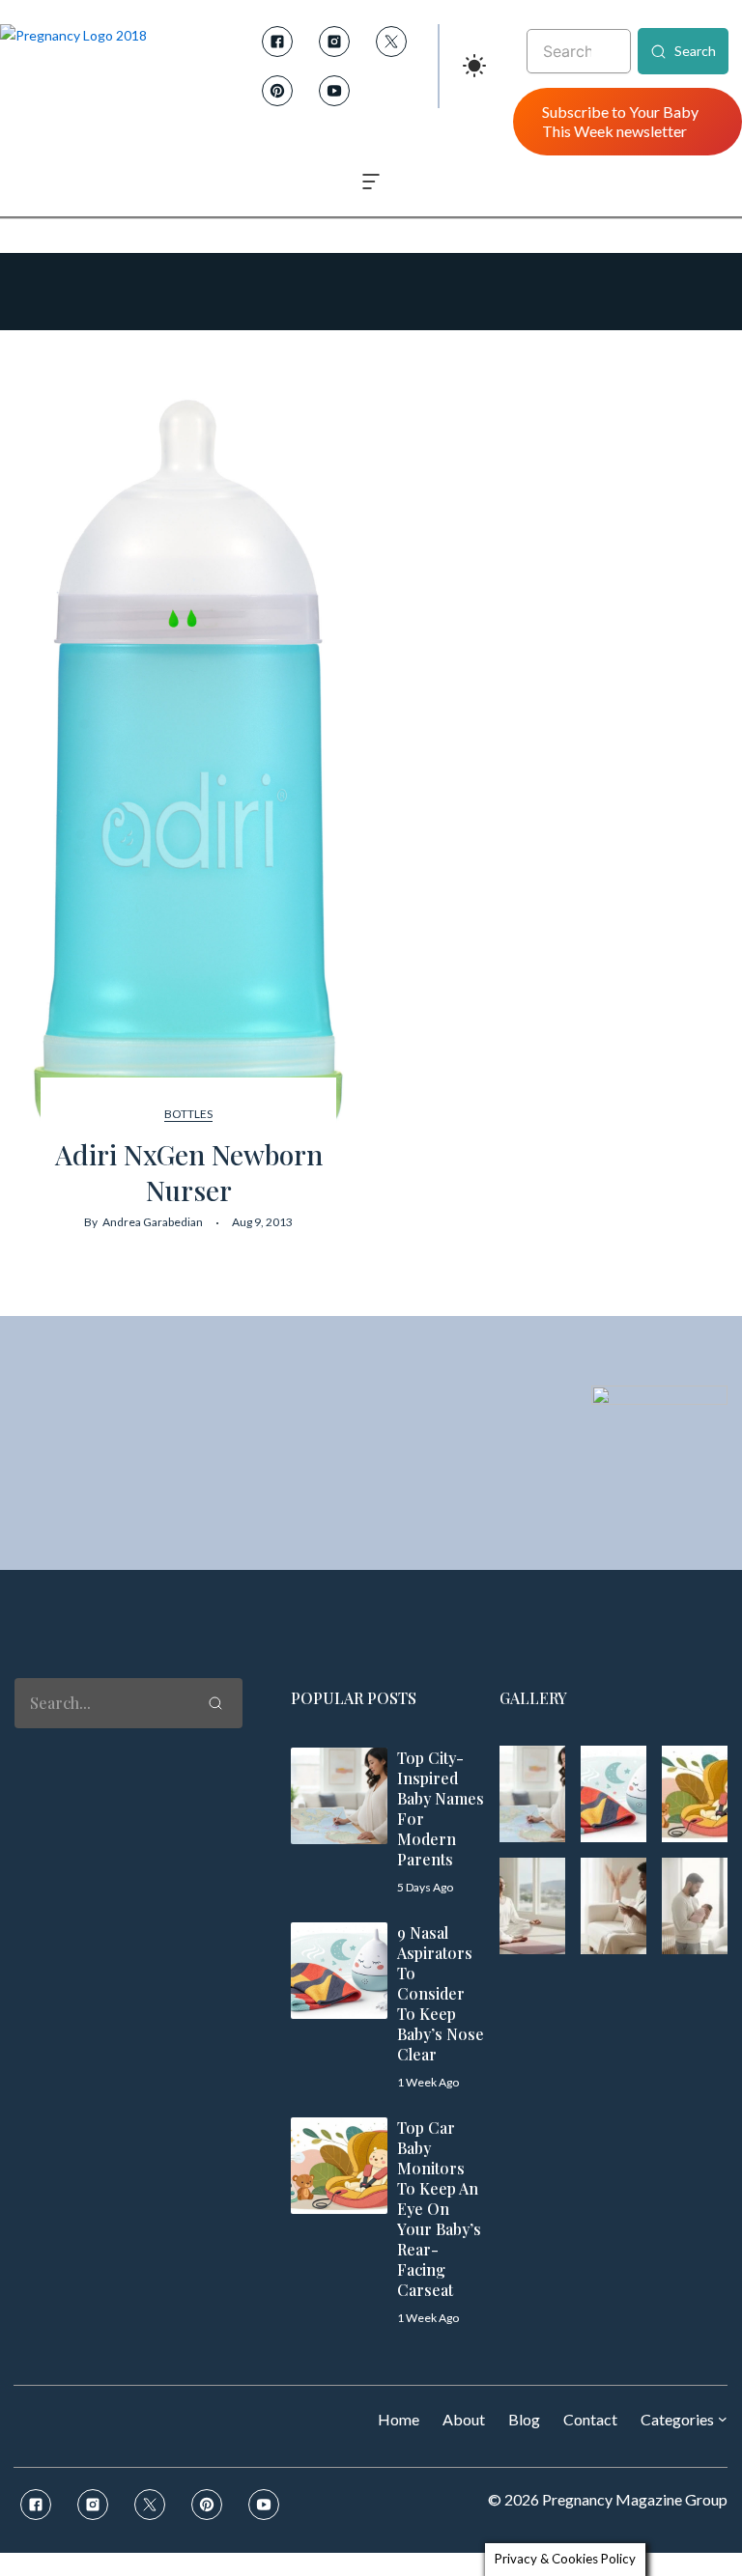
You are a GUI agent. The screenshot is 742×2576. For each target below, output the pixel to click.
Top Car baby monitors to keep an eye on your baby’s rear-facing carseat (439, 2209)
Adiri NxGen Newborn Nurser (189, 1172)
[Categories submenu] (723, 2419)
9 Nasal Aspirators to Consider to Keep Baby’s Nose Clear (441, 1993)
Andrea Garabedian (153, 1222)
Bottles (188, 1114)
